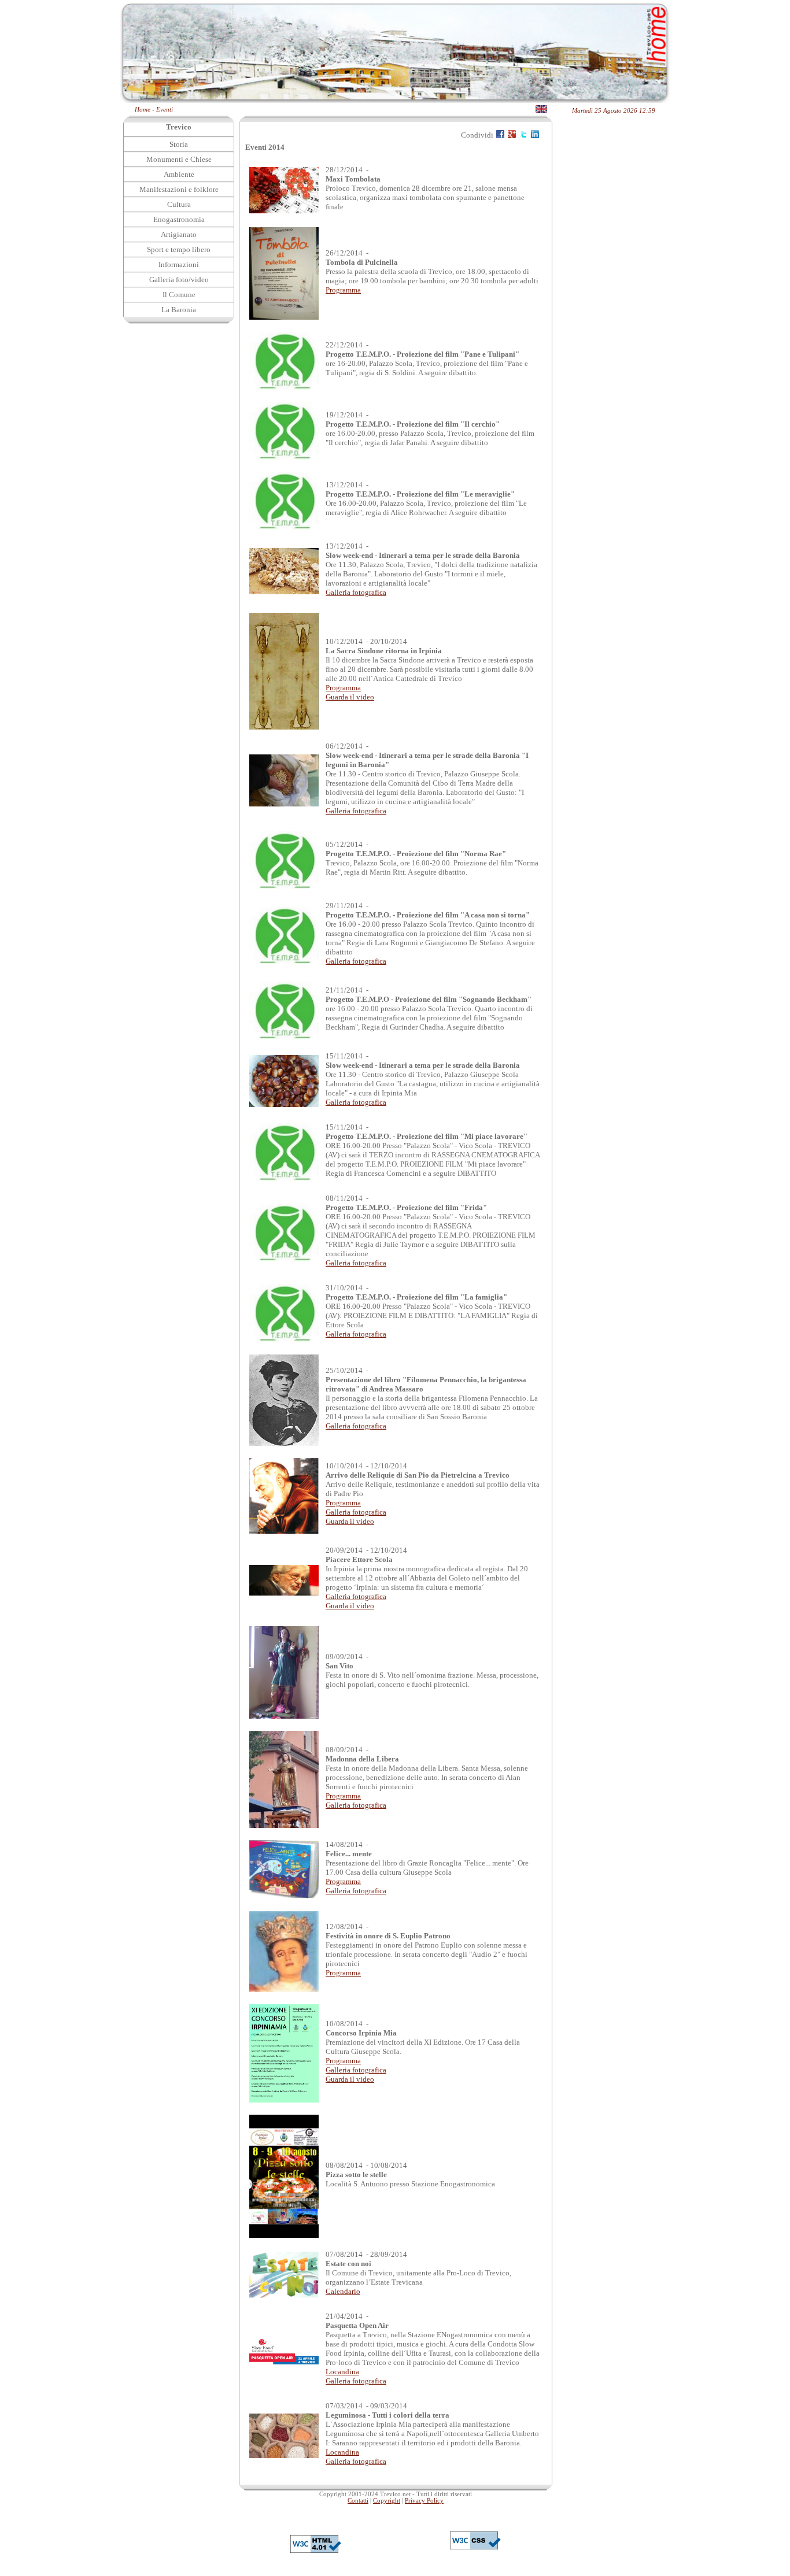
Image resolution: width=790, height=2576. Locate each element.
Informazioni (179, 264)
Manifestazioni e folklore (179, 189)
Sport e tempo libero (179, 249)
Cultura (179, 204)
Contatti (358, 2501)
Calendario (343, 2291)
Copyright (387, 2501)
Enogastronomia (179, 219)
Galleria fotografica (356, 592)
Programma (343, 290)
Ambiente (179, 174)
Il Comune (179, 295)
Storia (179, 144)
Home (143, 110)
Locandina (342, 2372)
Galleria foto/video (179, 280)
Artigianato (179, 234)
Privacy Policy (424, 2501)
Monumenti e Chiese (179, 159)
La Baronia (179, 310)
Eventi (165, 110)
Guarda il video (350, 697)
